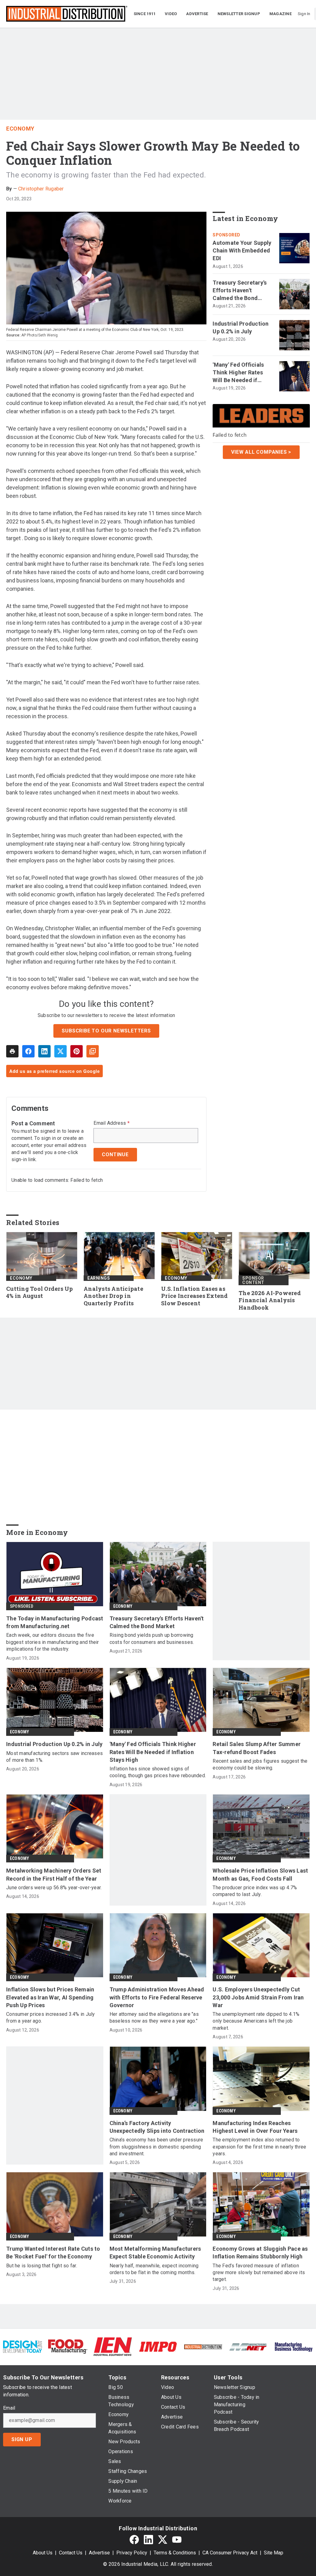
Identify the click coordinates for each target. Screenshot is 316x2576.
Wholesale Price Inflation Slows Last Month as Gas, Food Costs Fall (260, 1874)
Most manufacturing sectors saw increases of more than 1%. (54, 1757)
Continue (115, 1155)
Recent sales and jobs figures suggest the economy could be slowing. (260, 1764)
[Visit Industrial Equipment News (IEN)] (113, 2346)
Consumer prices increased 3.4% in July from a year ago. (51, 2017)
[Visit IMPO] (158, 2346)
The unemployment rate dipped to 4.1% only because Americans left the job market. (256, 2021)
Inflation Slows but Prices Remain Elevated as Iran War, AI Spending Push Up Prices (50, 1997)
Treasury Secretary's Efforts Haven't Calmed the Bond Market (240, 291)
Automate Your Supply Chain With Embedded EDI (242, 250)
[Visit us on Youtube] (177, 2540)
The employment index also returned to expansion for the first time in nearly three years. (259, 2147)
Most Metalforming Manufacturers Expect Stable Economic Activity (155, 2253)
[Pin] (77, 1051)
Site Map (274, 2553)
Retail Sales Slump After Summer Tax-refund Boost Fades (257, 1748)
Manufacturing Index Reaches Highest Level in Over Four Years (255, 2127)
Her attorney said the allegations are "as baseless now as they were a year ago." (154, 2017)
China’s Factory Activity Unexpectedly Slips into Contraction (157, 2127)
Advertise (99, 2553)
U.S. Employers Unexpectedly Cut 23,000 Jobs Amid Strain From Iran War (258, 1997)
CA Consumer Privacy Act (230, 2553)
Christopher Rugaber (41, 189)
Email (9, 2408)
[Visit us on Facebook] (134, 2540)
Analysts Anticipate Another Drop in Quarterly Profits (113, 1296)
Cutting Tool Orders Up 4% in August (40, 1292)
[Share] (28, 1051)
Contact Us (71, 2553)
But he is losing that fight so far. (42, 2266)
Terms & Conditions (175, 2553)
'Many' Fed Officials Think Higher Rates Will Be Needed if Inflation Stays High (239, 373)
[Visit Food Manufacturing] (68, 2346)
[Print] (12, 1051)
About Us (43, 2553)
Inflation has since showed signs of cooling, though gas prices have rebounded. (158, 1772)
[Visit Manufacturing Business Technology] (293, 2346)
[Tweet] (60, 1051)
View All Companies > (261, 452)
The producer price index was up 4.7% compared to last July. (255, 1891)
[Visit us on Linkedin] (148, 2540)
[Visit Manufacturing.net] (248, 2347)
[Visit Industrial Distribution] (203, 2347)
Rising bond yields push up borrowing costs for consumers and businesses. (152, 1638)
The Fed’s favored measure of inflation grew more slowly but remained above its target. (259, 2273)
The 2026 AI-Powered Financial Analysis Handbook (270, 1301)
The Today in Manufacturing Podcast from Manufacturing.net (55, 1622)
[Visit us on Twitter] (163, 2540)
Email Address (112, 1123)
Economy (20, 129)
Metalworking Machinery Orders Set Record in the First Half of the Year (54, 1874)
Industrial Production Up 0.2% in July (241, 327)
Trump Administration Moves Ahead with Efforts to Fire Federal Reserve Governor (157, 1997)
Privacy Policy (132, 2553)
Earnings (99, 1278)
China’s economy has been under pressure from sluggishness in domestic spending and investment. (156, 2147)
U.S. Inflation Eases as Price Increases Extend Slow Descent (195, 1296)
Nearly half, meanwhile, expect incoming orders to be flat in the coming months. (154, 2269)
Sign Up (22, 2439)
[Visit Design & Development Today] (23, 2346)
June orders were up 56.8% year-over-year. (54, 1888)
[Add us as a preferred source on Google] (93, 1051)
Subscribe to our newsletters (106, 1031)
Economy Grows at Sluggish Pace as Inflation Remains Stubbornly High (260, 2253)
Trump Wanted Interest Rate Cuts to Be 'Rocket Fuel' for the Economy (53, 2253)
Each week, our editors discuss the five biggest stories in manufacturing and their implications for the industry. (53, 1642)
